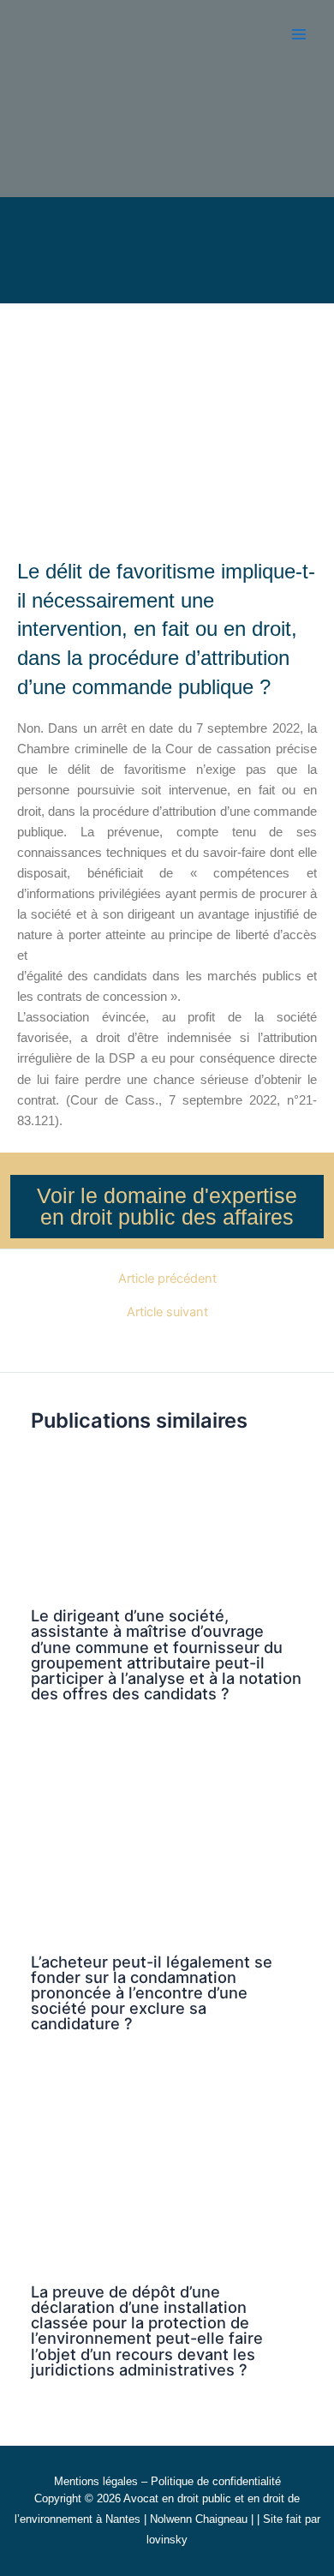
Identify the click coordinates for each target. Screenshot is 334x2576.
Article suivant (167, 1312)
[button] (250, 243)
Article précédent (167, 1279)
